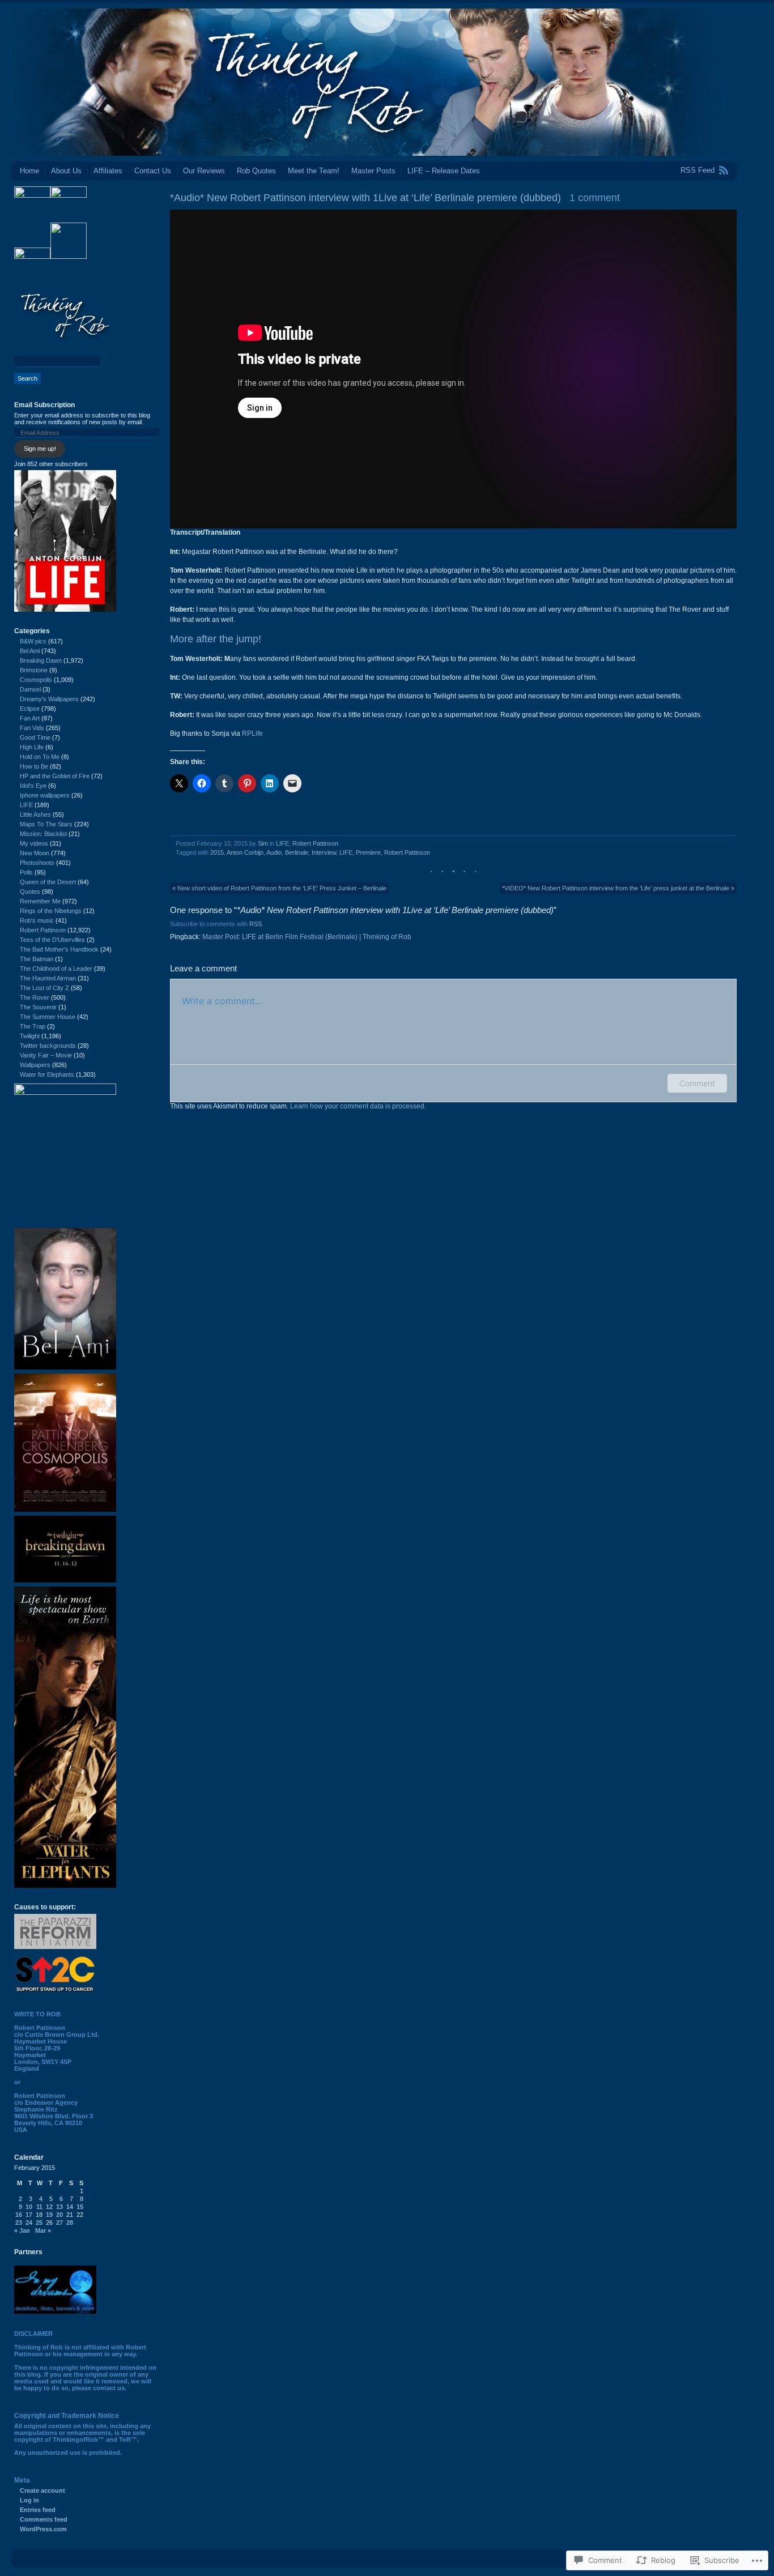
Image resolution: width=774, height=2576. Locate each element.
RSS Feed (698, 170)
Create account (42, 2490)
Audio (274, 852)
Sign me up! (40, 449)
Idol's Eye (33, 786)
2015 (217, 852)
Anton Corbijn (245, 852)
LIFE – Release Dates (444, 171)
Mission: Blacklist (43, 834)
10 (29, 2207)
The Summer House (48, 1017)
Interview (324, 852)
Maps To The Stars (46, 824)
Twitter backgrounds (48, 1046)
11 (39, 2207)
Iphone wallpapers (45, 795)
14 (70, 2207)
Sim (263, 843)
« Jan (22, 2230)
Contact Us (153, 171)
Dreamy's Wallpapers (49, 699)
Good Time (35, 737)
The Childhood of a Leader (56, 969)
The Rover (35, 997)
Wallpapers (35, 1065)
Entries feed (38, 2510)
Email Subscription (44, 405)
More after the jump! (216, 639)
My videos (34, 843)
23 (19, 2223)
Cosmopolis (36, 680)
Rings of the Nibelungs (51, 911)
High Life (32, 747)
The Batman (37, 959)
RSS (256, 924)
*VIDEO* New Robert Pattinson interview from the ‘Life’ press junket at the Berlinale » (618, 888)
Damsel (30, 689)
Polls (26, 872)
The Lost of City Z (44, 988)
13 (59, 2207)
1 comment (595, 198)
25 (39, 2223)
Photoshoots (37, 863)
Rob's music (37, 920)
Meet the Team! (314, 171)
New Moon (35, 853)
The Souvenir (38, 1007)
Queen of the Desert (48, 882)
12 (49, 2207)
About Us (66, 171)
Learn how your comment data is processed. (358, 1106)
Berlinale (297, 852)
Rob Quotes (256, 171)
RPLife (252, 733)
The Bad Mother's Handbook (59, 949)
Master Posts (373, 171)
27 (59, 2223)
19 (49, 2215)
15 (80, 2207)
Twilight (30, 1036)
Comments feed (44, 2519)
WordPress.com (43, 2529)
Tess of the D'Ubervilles (52, 940)
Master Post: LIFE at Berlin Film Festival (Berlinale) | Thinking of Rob (307, 937)
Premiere (368, 852)
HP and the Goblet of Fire (55, 776)
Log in (29, 2500)
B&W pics (33, 641)
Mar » (43, 2230)
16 (19, 2215)
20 (59, 2215)
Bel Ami (30, 651)
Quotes (30, 892)
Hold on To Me (40, 757)
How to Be (34, 766)
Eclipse (30, 709)
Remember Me (40, 901)
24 (29, 2223)
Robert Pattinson (315, 843)
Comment (697, 1083)
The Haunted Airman (48, 978)
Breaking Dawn (41, 660)
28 (70, 2223)
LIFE (282, 843)
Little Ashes (35, 814)
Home (29, 171)
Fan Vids (32, 728)
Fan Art (30, 718)
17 (29, 2215)
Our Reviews (204, 171)
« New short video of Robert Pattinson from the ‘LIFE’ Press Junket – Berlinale (279, 888)
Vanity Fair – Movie (46, 1055)
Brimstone (34, 670)
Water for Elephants (47, 1074)
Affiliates (108, 171)
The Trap (33, 1026)
